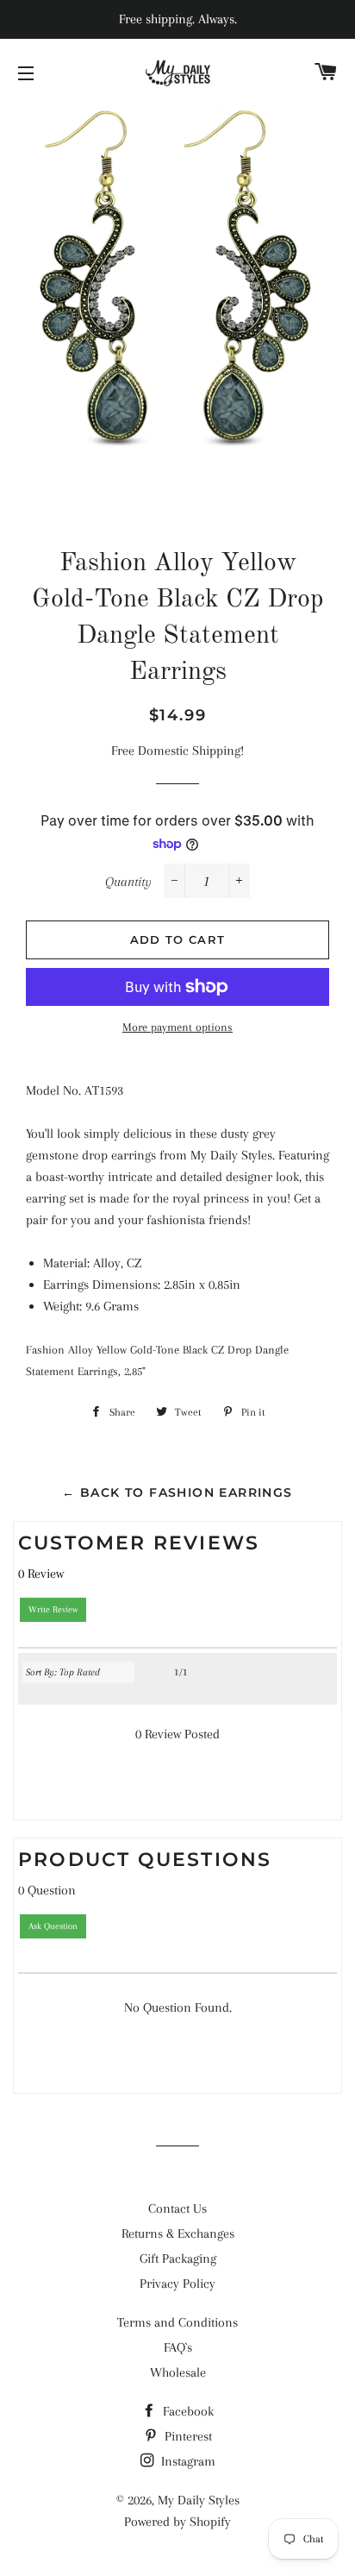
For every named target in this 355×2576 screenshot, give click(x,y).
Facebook (187, 2411)
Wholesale (178, 2372)
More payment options (177, 1027)
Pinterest (187, 2436)
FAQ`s (178, 2347)
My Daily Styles (199, 2500)
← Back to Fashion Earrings (177, 1492)
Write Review (53, 1609)
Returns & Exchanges (178, 2234)
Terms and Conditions (177, 2322)
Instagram (187, 2461)
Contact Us (177, 2208)
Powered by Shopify (177, 2522)
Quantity (128, 882)
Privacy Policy (177, 2284)
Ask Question (53, 1926)
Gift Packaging (178, 2259)
